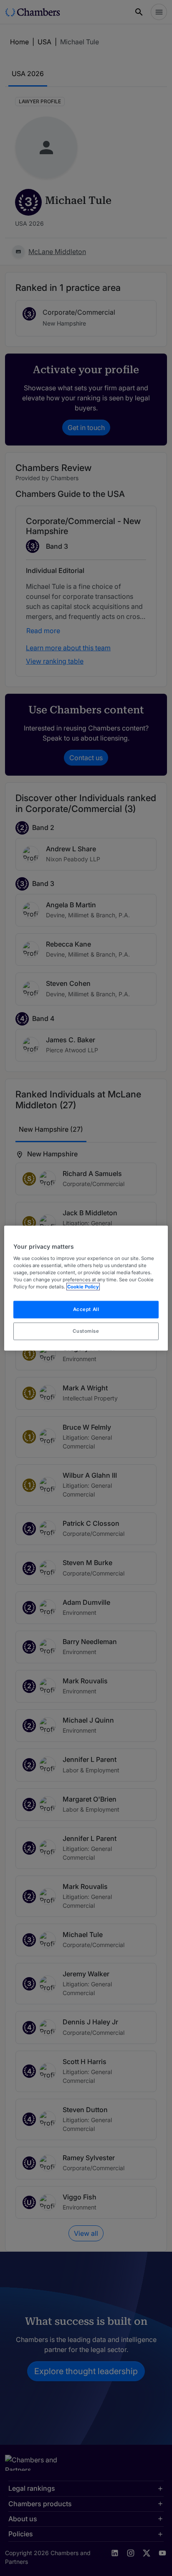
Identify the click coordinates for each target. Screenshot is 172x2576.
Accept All (86, 1309)
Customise (86, 1331)
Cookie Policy (83, 1286)
